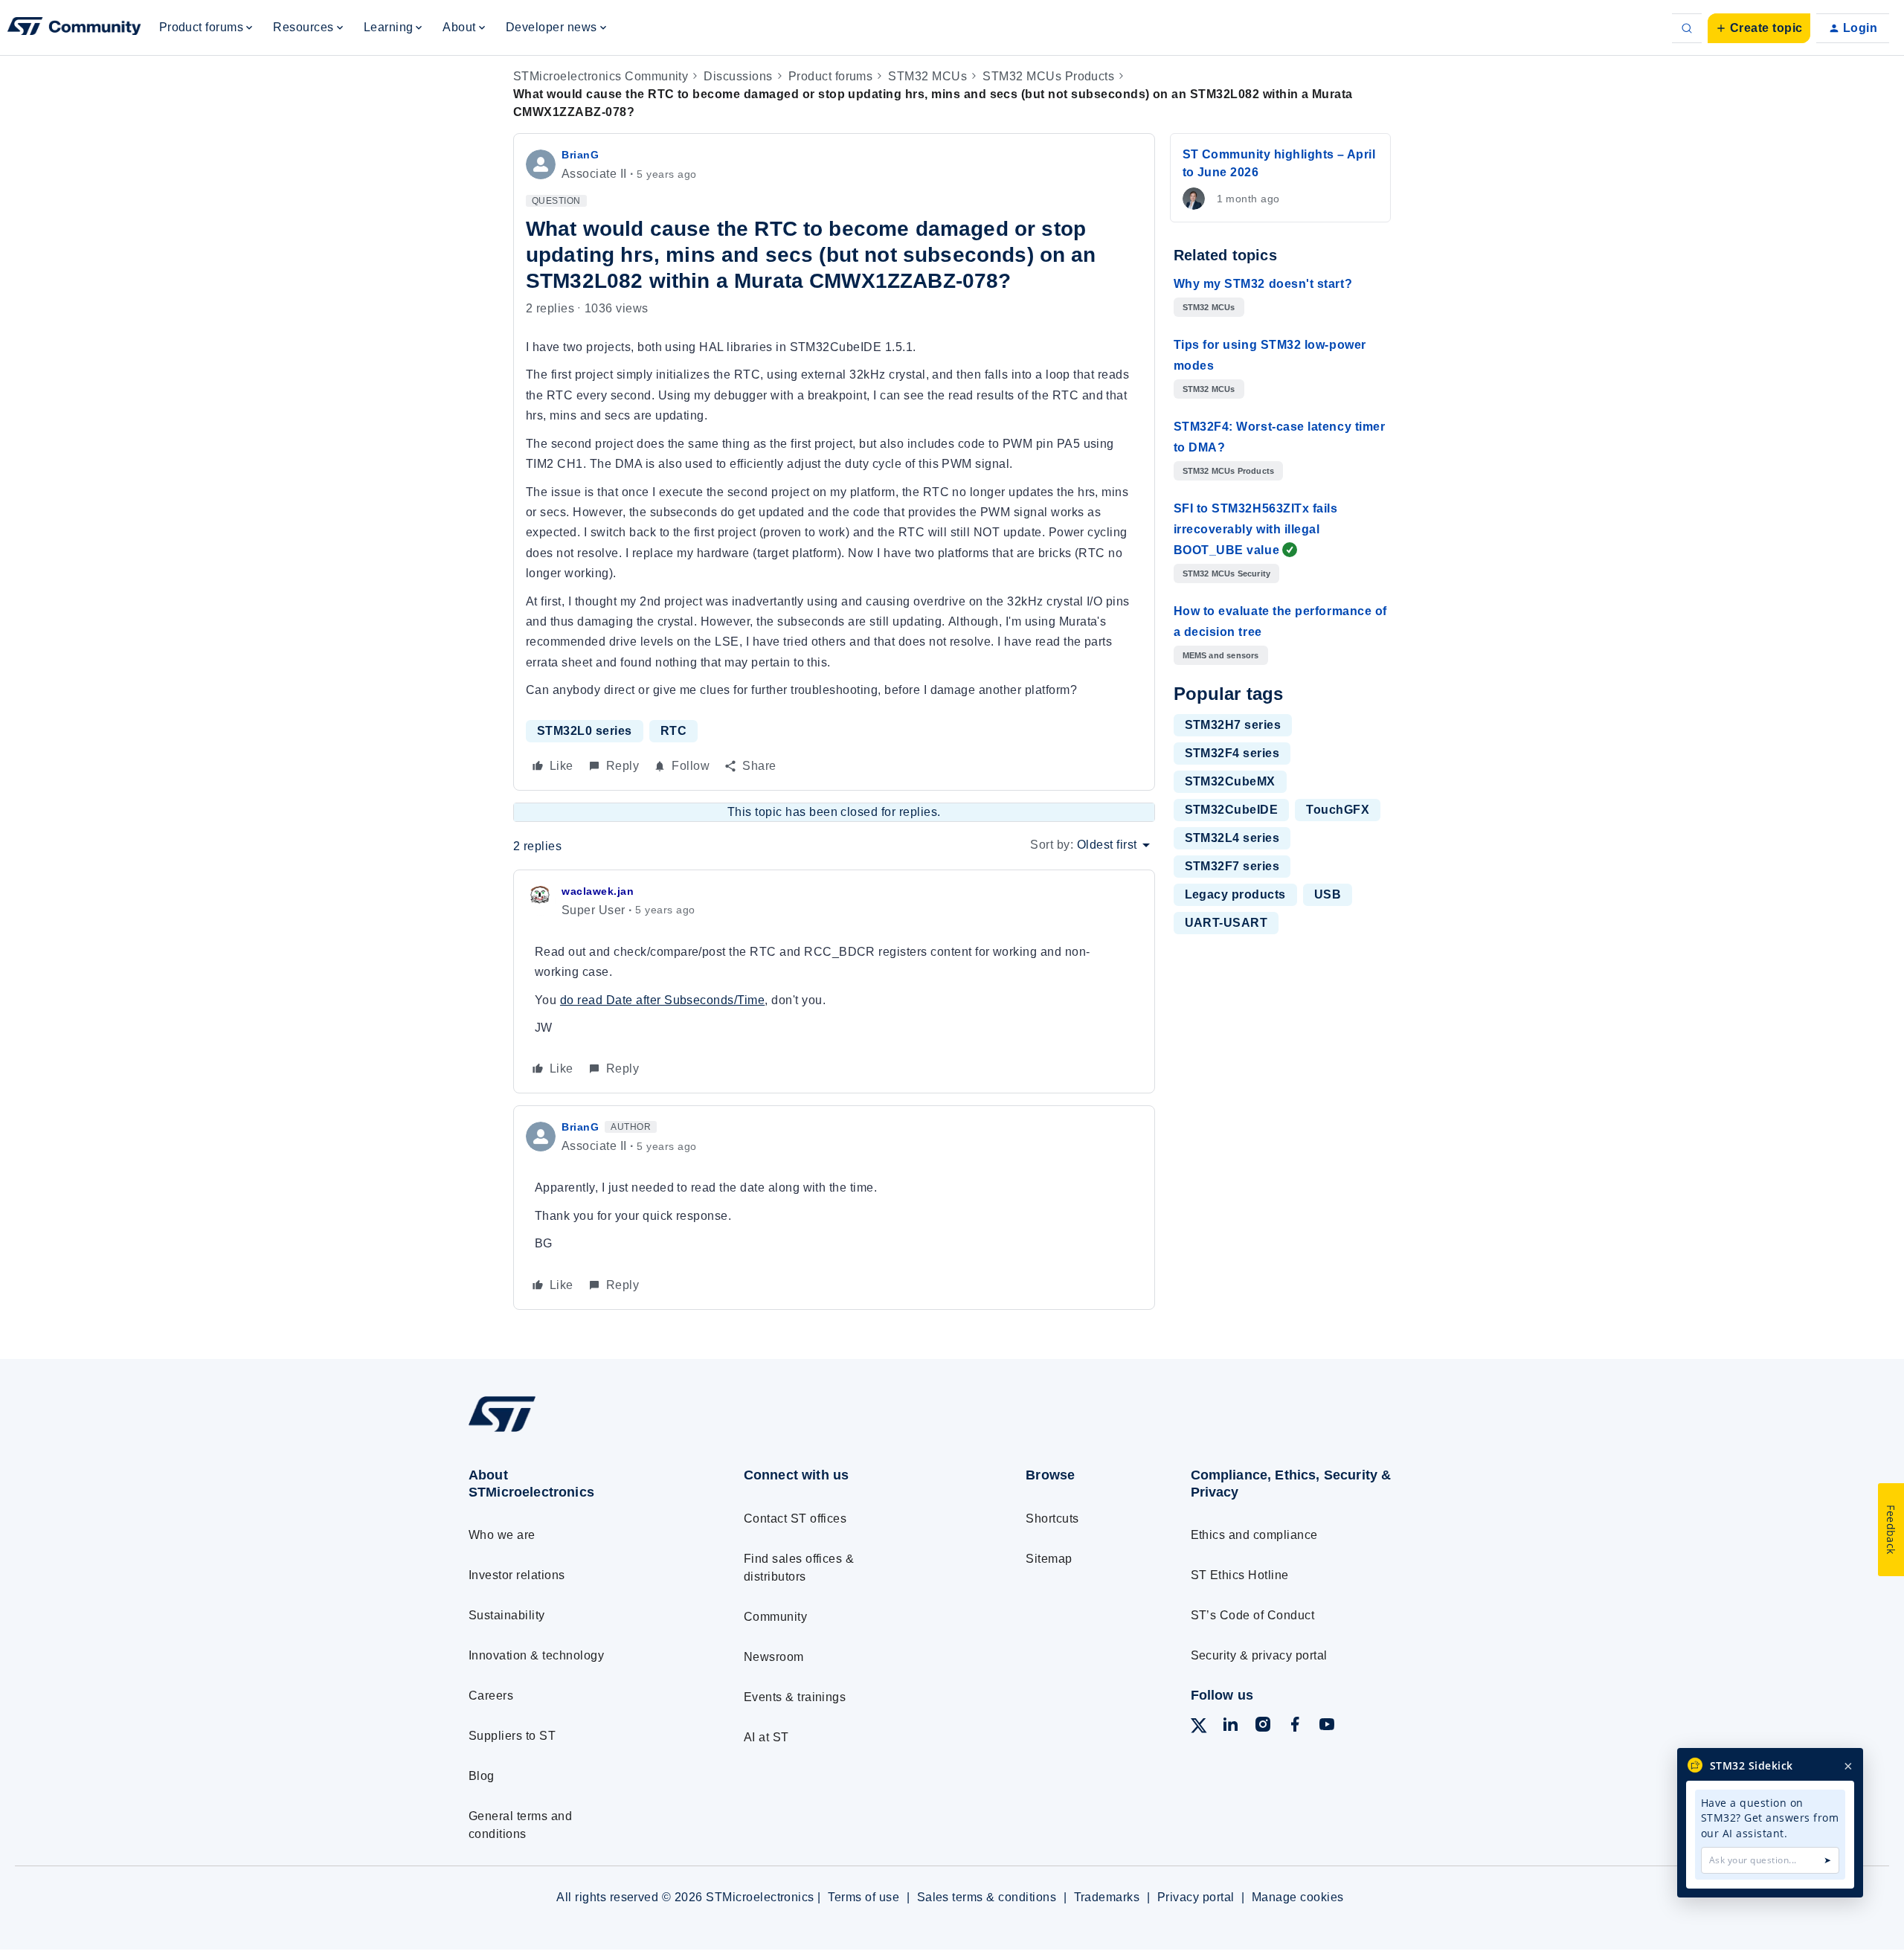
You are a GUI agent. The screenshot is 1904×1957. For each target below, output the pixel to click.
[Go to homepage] (578, 1431)
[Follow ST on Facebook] (1295, 1727)
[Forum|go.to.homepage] (74, 28)
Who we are (502, 1535)
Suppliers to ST (512, 1736)
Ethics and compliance (1254, 1535)
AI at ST (766, 1737)
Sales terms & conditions (987, 1897)
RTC (673, 731)
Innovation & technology (536, 1655)
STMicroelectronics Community (601, 76)
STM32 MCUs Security (1227, 573)
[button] (1759, 28)
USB (1328, 894)
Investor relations (517, 1575)
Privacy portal (1196, 1897)
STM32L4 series (1232, 838)
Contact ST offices (795, 1519)
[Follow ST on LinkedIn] (1230, 1727)
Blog (482, 1776)
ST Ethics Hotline (1240, 1575)
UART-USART (1226, 923)
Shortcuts (1052, 1519)
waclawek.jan (598, 891)
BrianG (580, 155)
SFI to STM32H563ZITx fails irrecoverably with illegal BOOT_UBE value (1256, 529)
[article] (834, 982)
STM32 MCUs (927, 76)
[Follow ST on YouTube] (1327, 1727)
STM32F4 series (1232, 753)
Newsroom (774, 1657)
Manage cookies (1298, 1897)
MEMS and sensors (1221, 655)
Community (775, 1617)
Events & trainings (795, 1697)
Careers (491, 1696)
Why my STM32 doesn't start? (1263, 284)
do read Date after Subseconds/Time (662, 1000)
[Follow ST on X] (1199, 1728)
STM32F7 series (1232, 866)
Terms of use (863, 1897)
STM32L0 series (585, 731)
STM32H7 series (1233, 725)
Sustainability (507, 1615)
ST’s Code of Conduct (1253, 1615)
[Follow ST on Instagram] (1263, 1727)
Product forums (831, 76)
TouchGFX (1338, 810)
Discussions (738, 76)
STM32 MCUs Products (1048, 76)
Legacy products (1235, 894)
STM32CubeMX (1230, 781)
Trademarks (1107, 1897)
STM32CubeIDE (1232, 810)
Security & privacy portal (1259, 1655)
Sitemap (1049, 1559)
